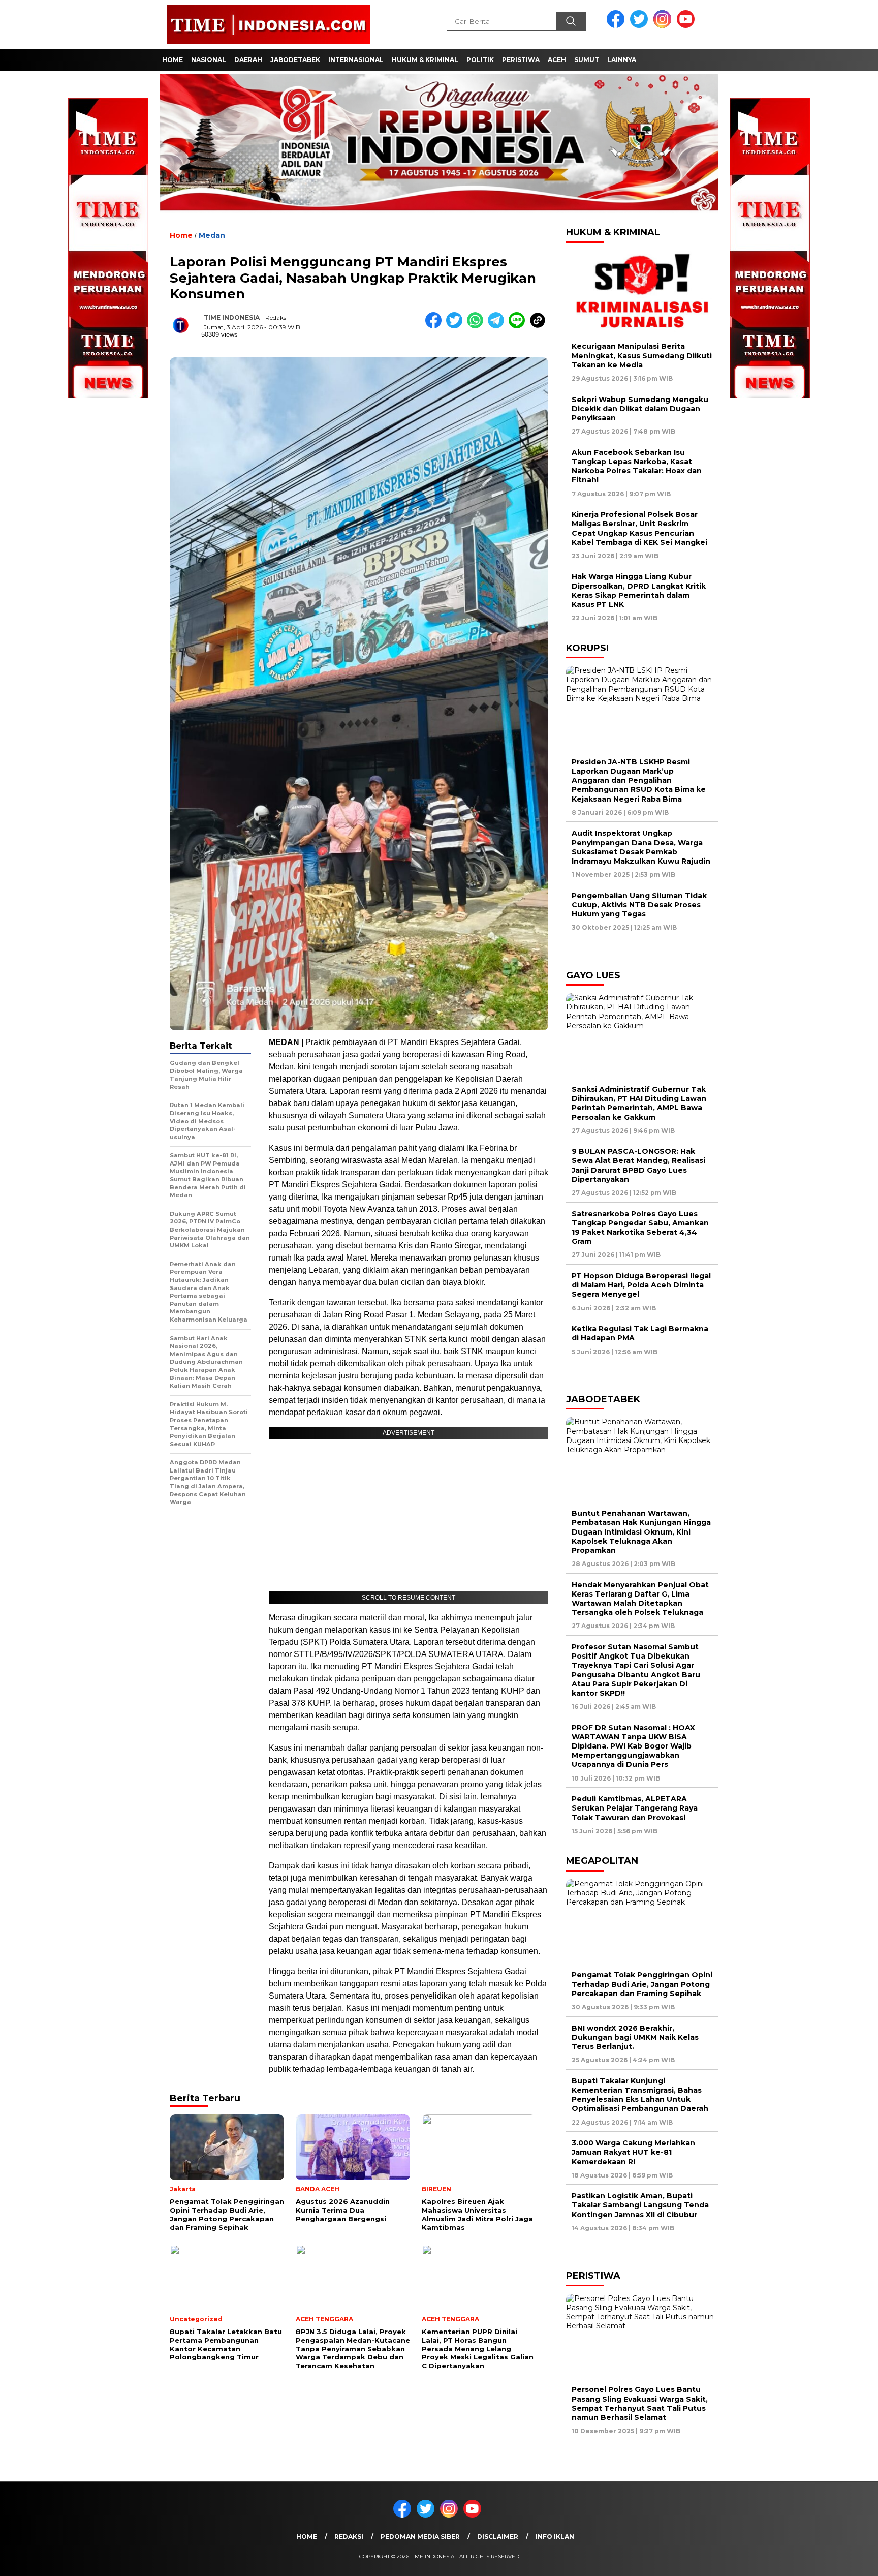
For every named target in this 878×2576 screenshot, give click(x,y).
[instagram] (664, 26)
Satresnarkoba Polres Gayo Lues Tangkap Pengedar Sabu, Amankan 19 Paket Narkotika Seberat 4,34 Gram (640, 1228)
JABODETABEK (295, 60)
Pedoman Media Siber (420, 2537)
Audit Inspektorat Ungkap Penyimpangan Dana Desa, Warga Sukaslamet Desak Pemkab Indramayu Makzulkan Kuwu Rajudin (641, 847)
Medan (212, 235)
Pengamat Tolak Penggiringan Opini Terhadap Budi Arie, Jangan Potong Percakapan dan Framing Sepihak (642, 1984)
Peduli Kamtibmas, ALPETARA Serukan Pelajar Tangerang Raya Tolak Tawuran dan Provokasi (635, 1808)
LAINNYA (622, 60)
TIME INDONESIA (232, 317)
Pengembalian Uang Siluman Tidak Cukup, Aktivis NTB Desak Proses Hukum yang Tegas (639, 905)
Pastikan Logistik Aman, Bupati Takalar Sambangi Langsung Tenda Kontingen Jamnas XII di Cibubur (640, 2205)
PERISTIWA (521, 60)
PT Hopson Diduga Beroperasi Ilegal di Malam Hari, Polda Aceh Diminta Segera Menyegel (641, 1285)
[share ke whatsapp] (477, 326)
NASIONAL (209, 60)
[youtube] (687, 26)
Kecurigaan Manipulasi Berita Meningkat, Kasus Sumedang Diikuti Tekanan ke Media (642, 355)
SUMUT (587, 60)
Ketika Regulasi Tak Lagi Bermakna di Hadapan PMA (640, 1333)
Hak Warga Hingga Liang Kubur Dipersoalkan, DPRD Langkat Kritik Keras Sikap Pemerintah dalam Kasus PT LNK (639, 590)
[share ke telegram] (498, 326)
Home (307, 2537)
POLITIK (480, 60)
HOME (173, 60)
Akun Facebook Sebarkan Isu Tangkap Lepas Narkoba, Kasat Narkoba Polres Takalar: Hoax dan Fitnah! (637, 466)
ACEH (557, 60)
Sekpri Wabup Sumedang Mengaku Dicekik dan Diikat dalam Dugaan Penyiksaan (640, 409)
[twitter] (641, 26)
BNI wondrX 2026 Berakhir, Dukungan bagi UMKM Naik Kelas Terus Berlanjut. (635, 2037)
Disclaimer (498, 2537)
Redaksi (349, 2537)
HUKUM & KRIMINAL (425, 60)
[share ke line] (519, 326)
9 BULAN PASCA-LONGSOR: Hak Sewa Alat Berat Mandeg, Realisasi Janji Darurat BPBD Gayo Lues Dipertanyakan (638, 1165)
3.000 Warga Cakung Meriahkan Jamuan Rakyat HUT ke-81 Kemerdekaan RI (633, 2152)
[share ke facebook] (436, 326)
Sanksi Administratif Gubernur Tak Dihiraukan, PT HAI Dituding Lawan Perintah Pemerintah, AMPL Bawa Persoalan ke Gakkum (639, 1103)
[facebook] (617, 26)
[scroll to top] (843, 2560)
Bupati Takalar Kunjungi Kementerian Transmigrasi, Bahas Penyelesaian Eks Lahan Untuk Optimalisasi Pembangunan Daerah (640, 2095)
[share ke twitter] (457, 326)
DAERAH (248, 60)
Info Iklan (555, 2537)
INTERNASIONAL (356, 60)
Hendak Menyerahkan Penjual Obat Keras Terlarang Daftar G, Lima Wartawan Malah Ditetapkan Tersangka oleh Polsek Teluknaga (640, 1599)
